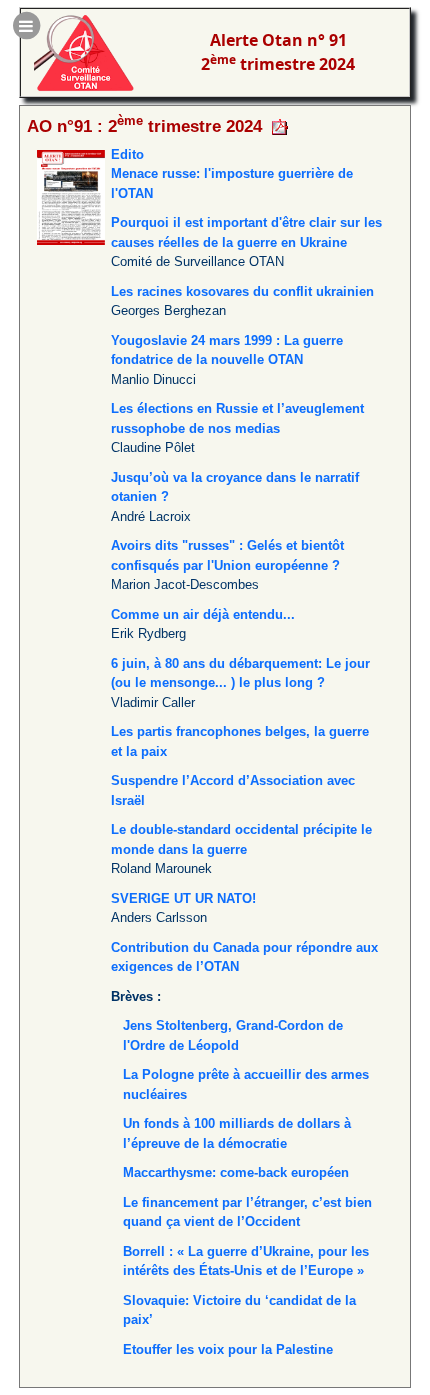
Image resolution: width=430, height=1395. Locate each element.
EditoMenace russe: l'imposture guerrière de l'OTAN (232, 174)
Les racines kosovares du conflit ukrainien (242, 291)
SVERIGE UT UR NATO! (183, 898)
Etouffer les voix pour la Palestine (228, 1349)
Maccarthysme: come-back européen (236, 1172)
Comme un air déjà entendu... (203, 614)
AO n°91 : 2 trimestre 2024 (144, 126)
